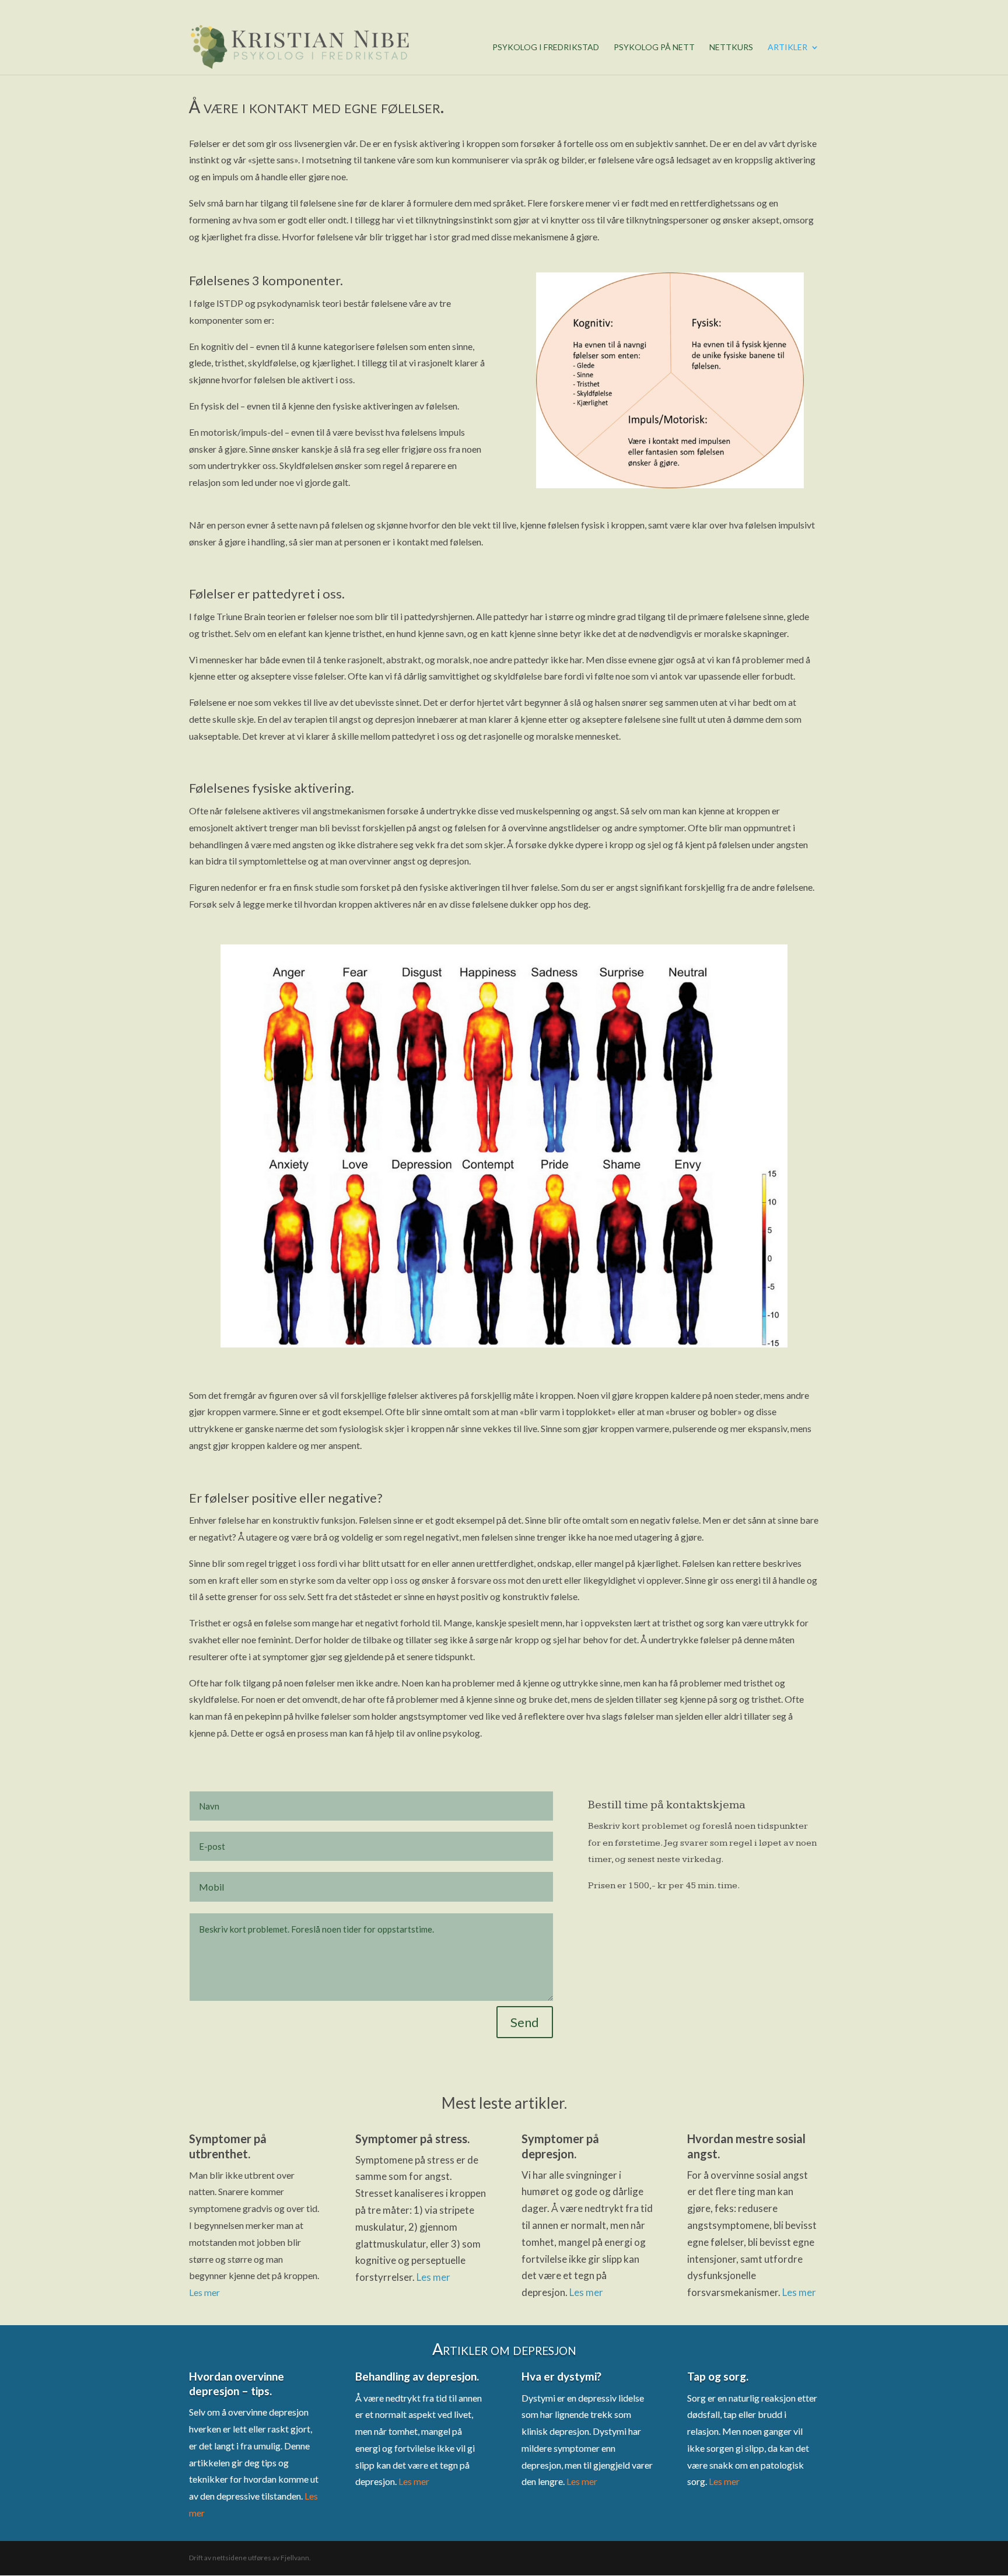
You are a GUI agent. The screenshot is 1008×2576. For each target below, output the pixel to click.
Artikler (787, 48)
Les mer (204, 2292)
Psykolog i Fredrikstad (546, 48)
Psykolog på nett (654, 48)
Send (525, 2022)
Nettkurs (731, 48)
